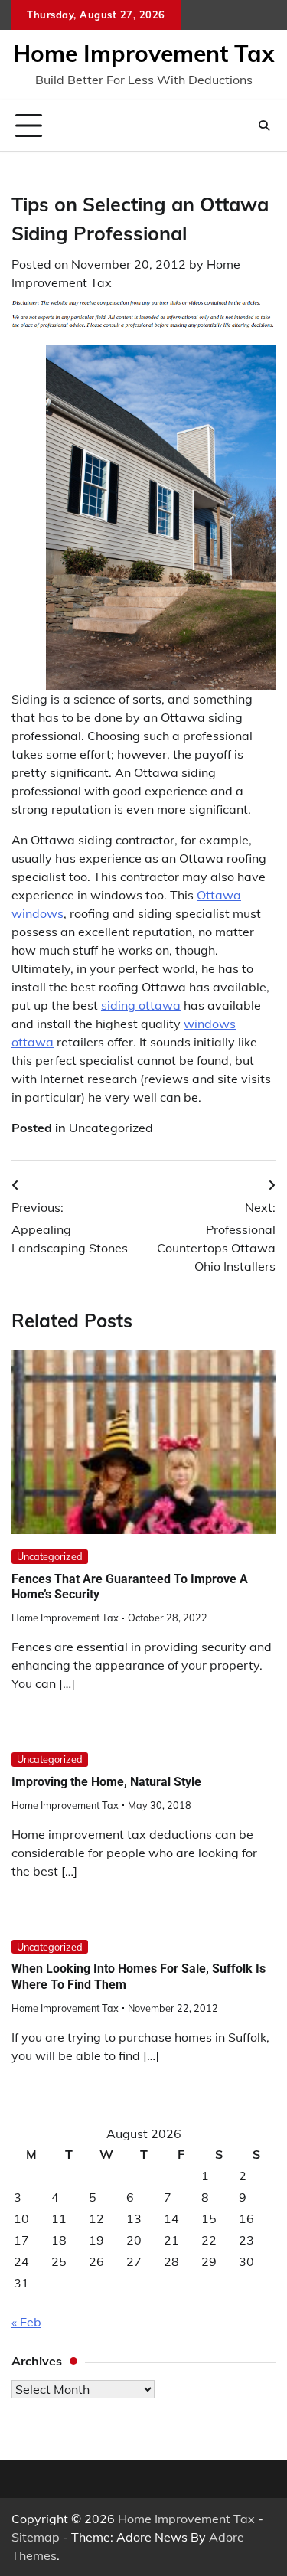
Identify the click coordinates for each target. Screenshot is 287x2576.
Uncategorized (111, 1128)
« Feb (26, 2322)
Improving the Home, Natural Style (106, 1782)
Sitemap (36, 2537)
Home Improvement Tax (143, 54)
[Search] (264, 126)
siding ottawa (141, 1005)
